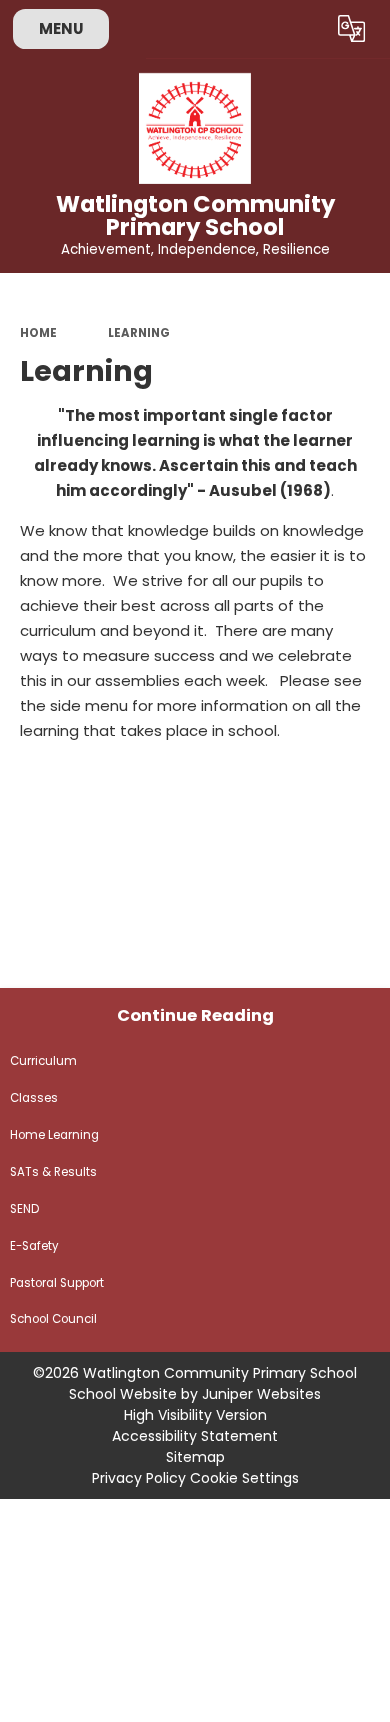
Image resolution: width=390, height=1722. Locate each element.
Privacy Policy (139, 1478)
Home (38, 333)
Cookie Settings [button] (244, 1478)
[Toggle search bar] (303, 29)
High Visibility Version (195, 1415)
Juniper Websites (261, 1394)
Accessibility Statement (195, 1436)
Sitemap (195, 1457)
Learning (139, 333)
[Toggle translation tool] (352, 29)
